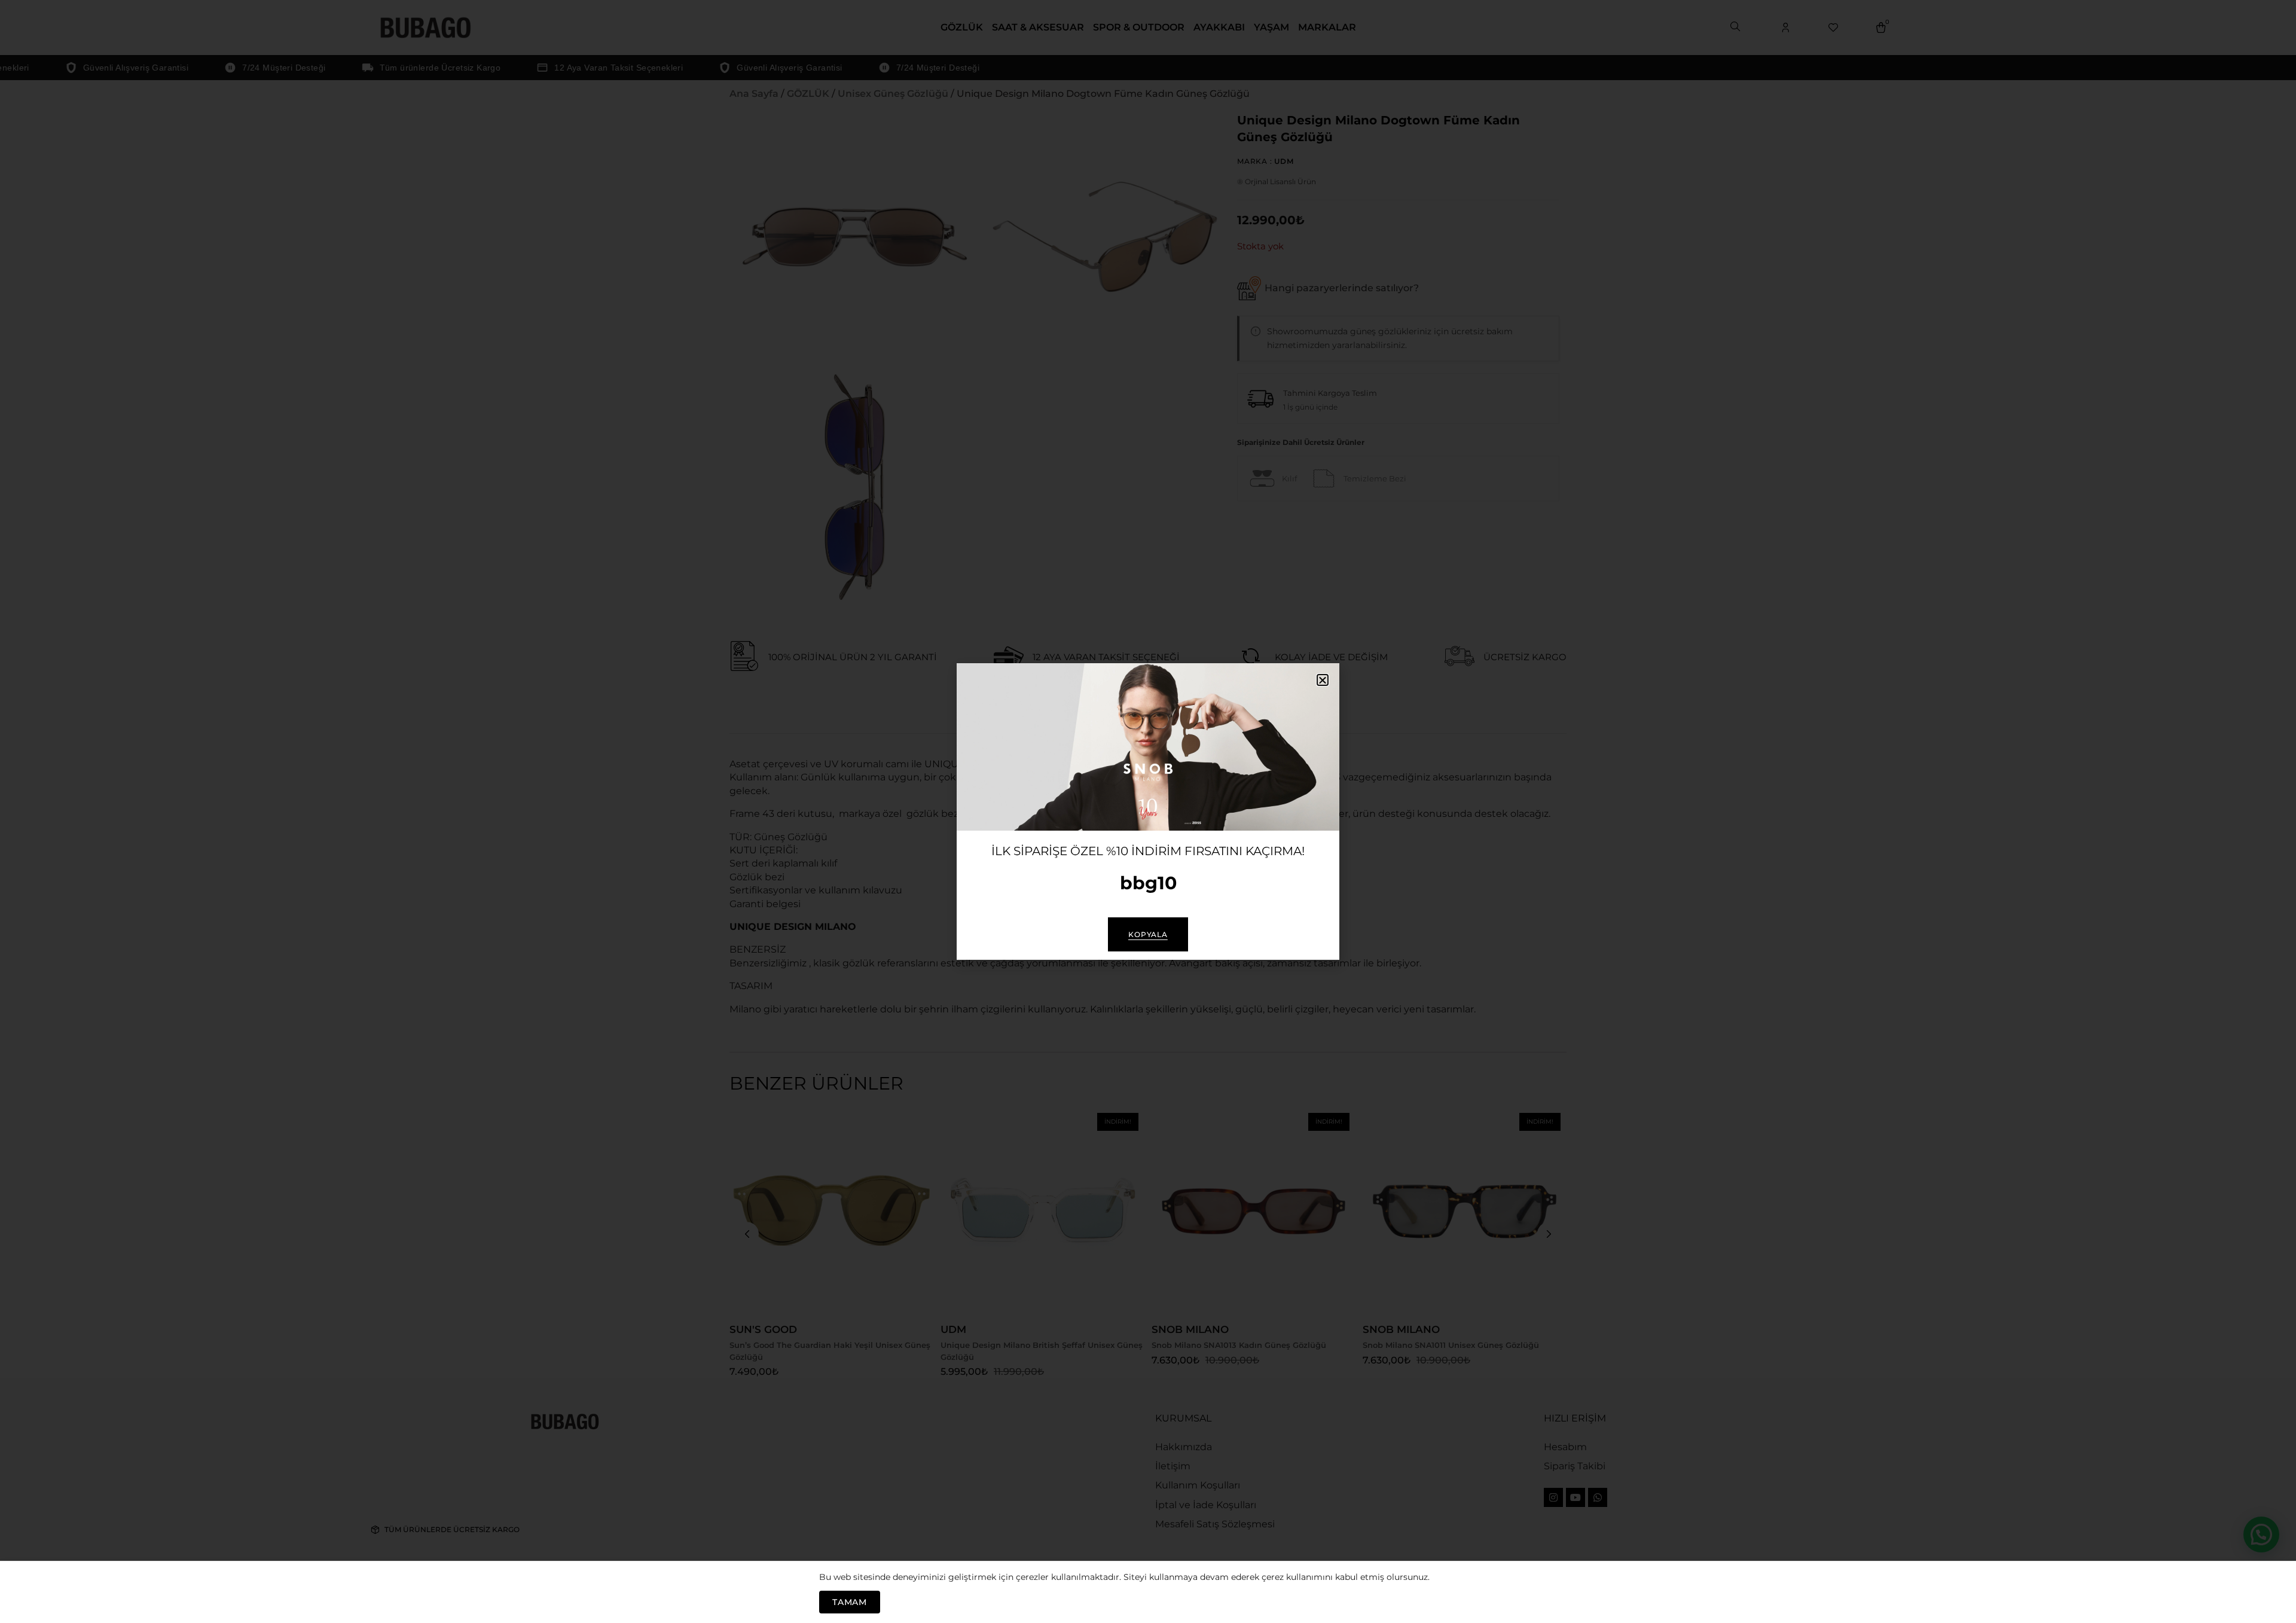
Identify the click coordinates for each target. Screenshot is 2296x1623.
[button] (1323, 680)
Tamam (850, 1602)
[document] (1148, 811)
